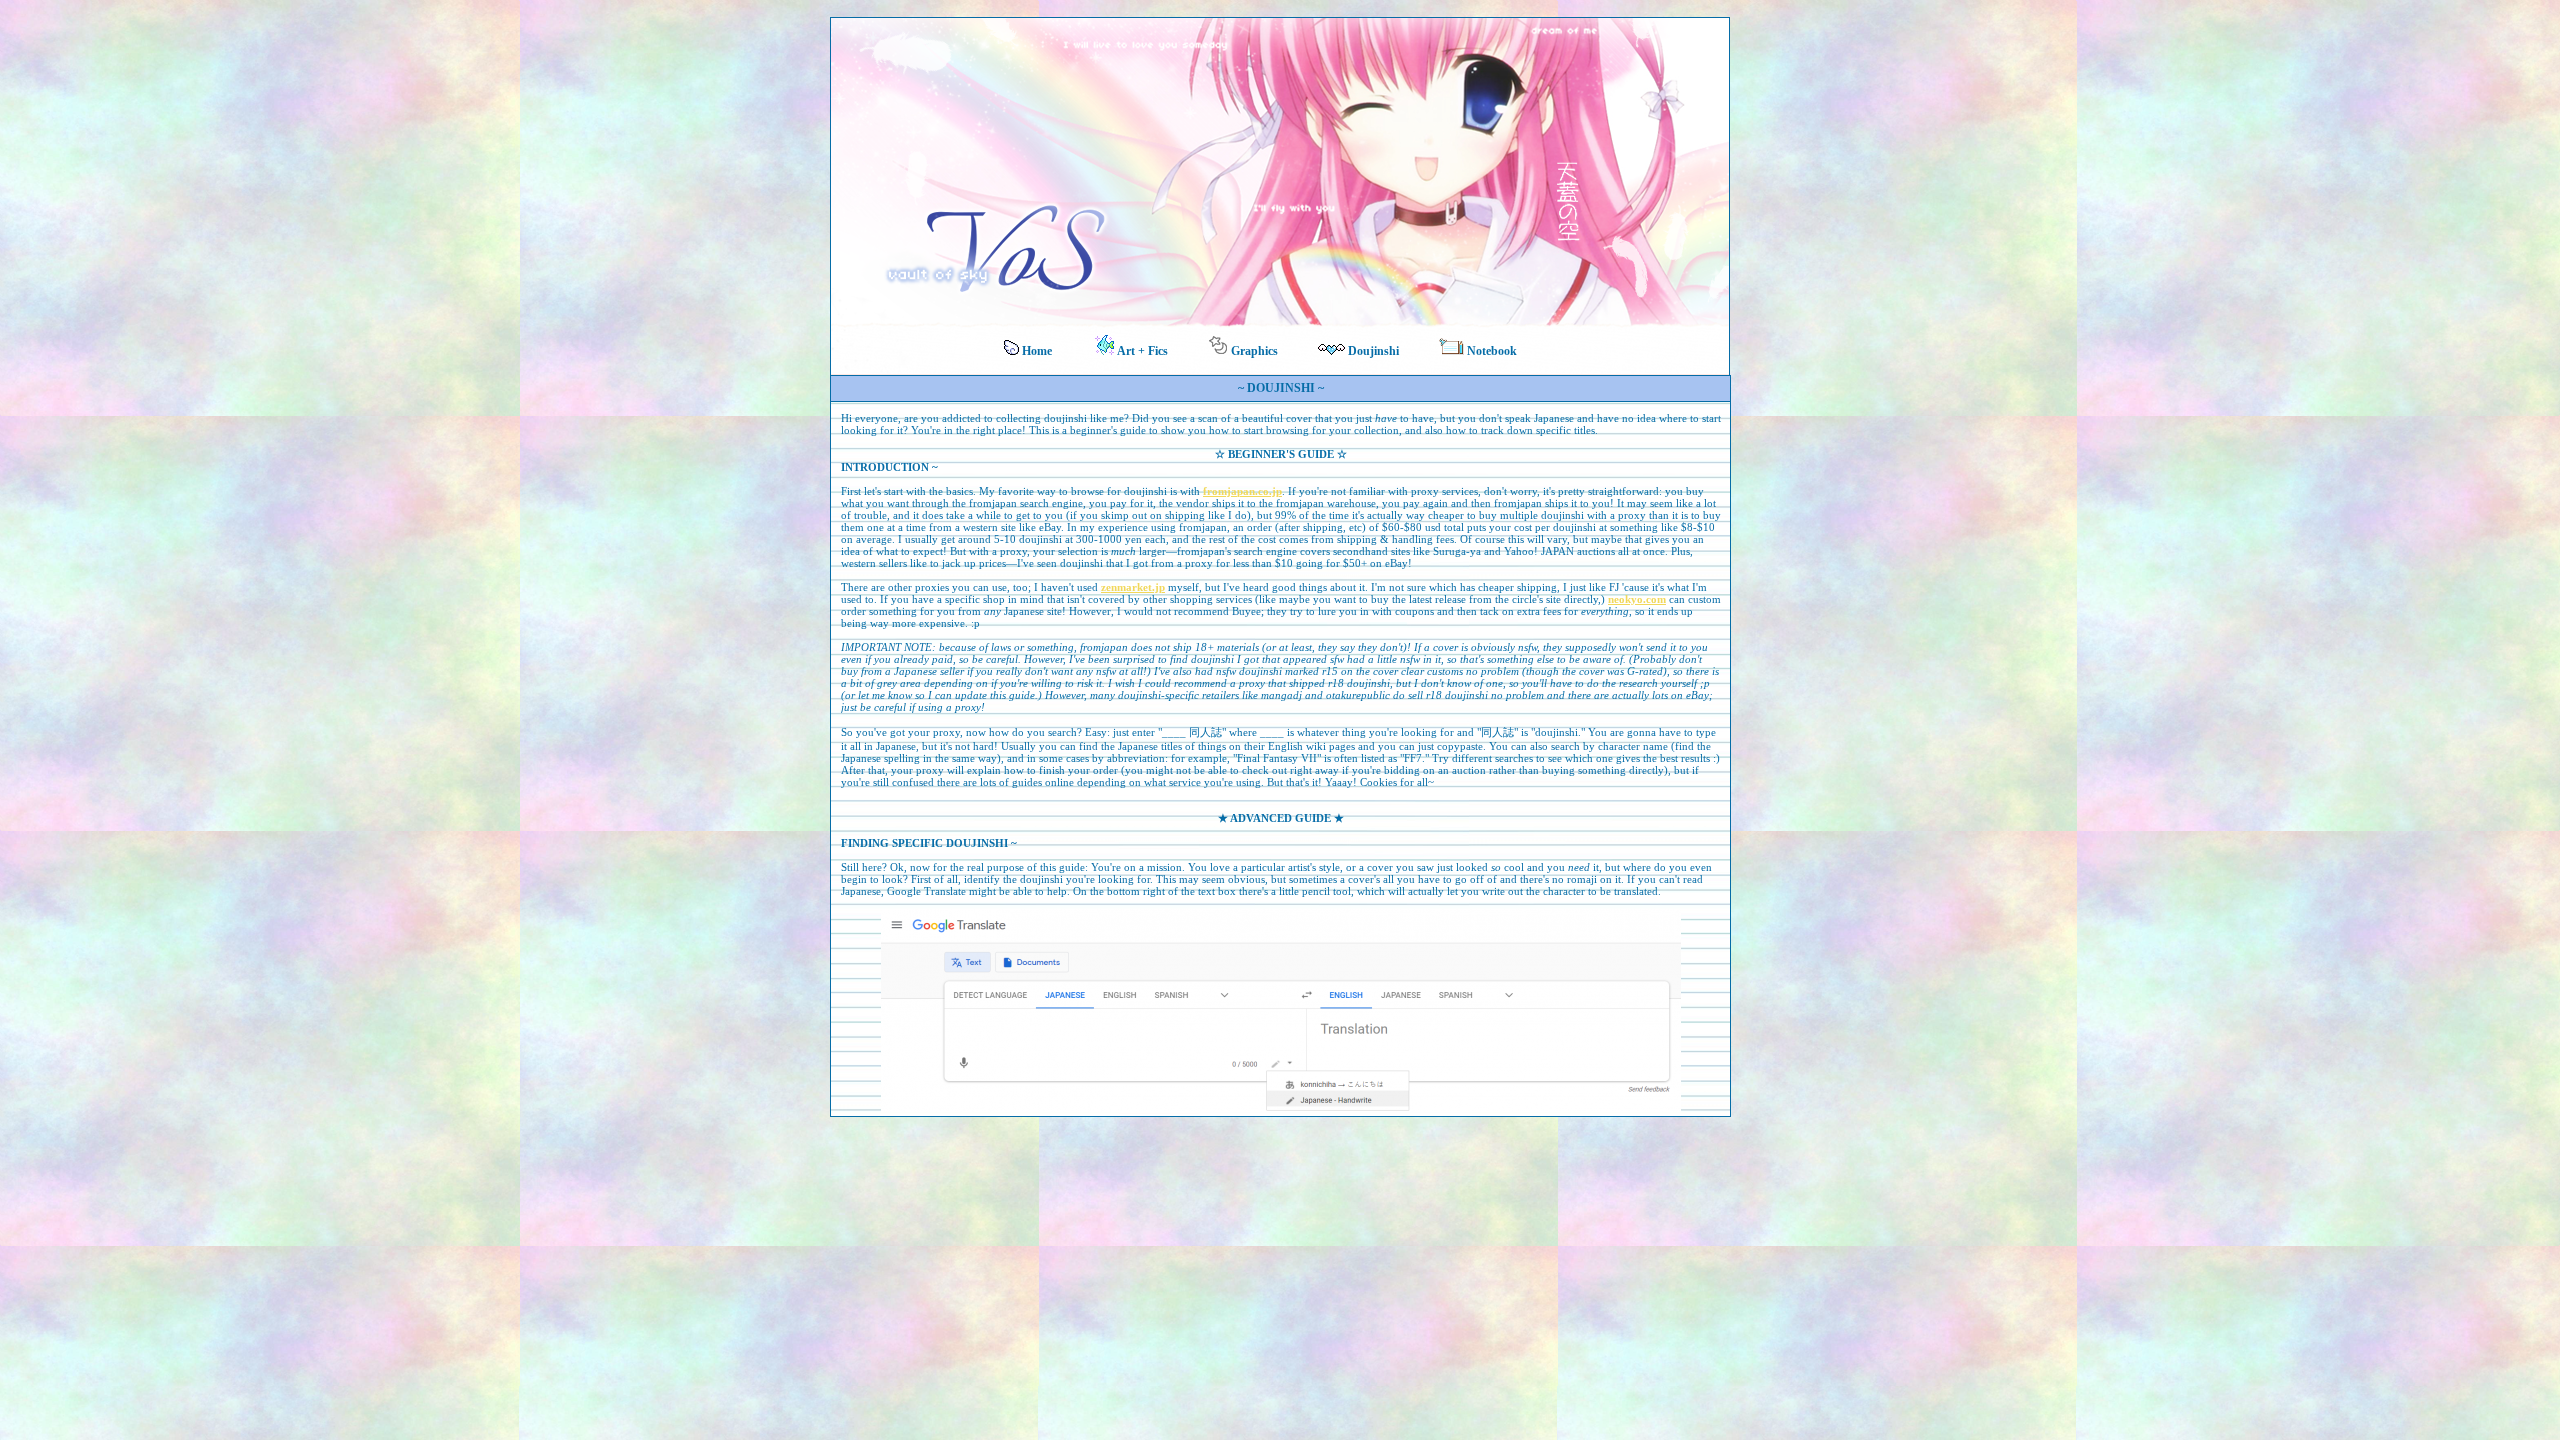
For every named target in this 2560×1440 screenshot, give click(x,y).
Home (1035, 351)
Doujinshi (1372, 351)
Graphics (1253, 351)
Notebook (1490, 351)
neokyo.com (1637, 599)
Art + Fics (1141, 351)
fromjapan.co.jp (1242, 491)
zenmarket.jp (1133, 587)
